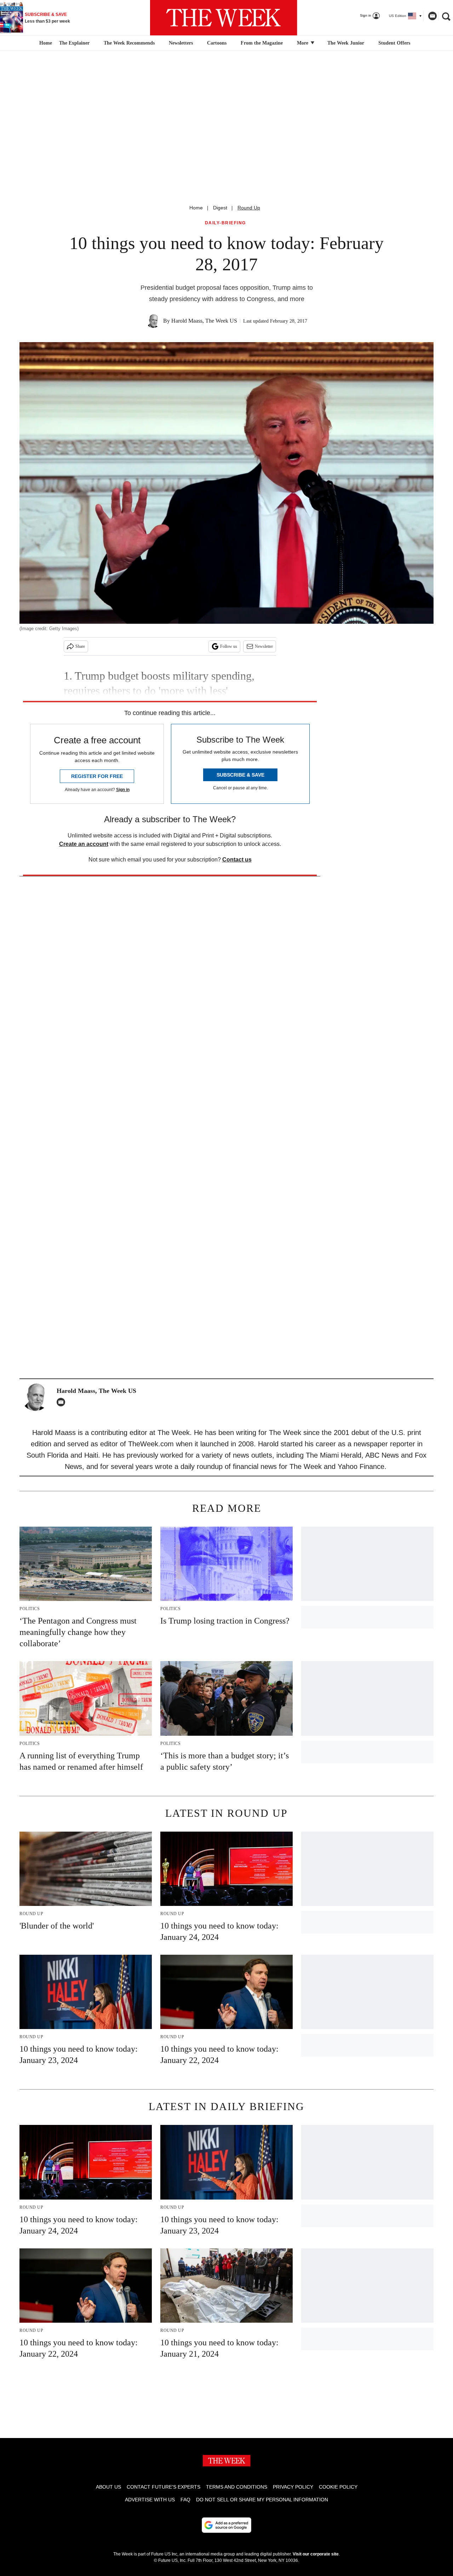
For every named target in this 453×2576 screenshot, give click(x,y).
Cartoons (217, 43)
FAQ (185, 2500)
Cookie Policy (338, 2487)
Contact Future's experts (164, 2487)
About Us (108, 2487)
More (303, 43)
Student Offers (394, 43)
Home (196, 208)
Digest (220, 208)
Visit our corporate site (316, 2554)
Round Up (249, 208)
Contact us (237, 860)
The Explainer (74, 43)
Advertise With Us (150, 2500)
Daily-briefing (225, 223)
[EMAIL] (63, 1402)
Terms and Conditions (237, 2487)
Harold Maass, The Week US (204, 321)
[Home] (45, 43)
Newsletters (181, 43)
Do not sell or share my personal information (262, 2500)
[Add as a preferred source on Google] (226, 2525)
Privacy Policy (293, 2487)
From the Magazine (262, 43)
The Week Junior (346, 43)
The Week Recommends (129, 43)
